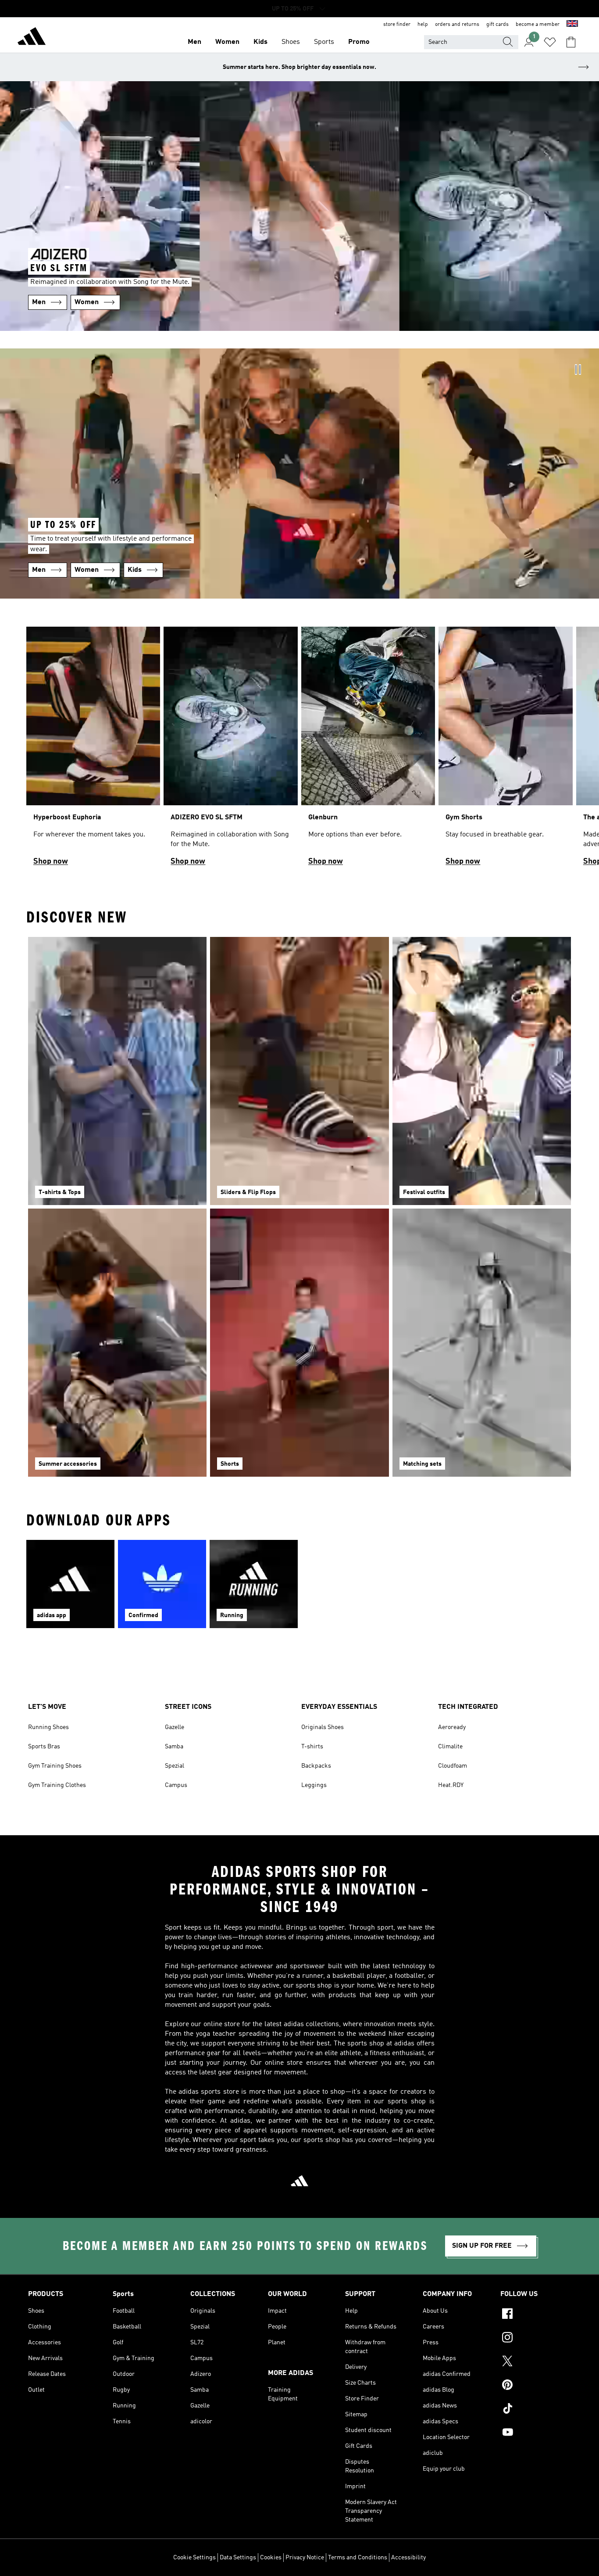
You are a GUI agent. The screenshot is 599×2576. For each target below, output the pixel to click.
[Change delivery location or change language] (572, 25)
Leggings (314, 1785)
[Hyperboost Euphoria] (93, 750)
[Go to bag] (571, 42)
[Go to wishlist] (550, 42)
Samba (174, 1747)
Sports (324, 42)
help (423, 25)
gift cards (497, 25)
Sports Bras (44, 1747)
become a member (538, 25)
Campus (176, 1785)
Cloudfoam (453, 1766)
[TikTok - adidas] (536, 2410)
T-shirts (312, 1747)
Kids (260, 42)
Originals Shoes (323, 1727)
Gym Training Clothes (57, 1785)
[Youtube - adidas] (536, 2433)
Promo (359, 42)
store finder (397, 25)
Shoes (291, 42)
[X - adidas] (536, 2362)
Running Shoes (48, 1727)
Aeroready (452, 1727)
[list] (299, 750)
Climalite (450, 1747)
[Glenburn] (368, 750)
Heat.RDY (451, 1785)
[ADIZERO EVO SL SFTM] (230, 750)
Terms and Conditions (358, 2558)
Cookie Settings (194, 2558)
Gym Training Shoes (55, 1766)
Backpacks (316, 1766)
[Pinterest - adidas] (536, 2386)
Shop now (51, 861)
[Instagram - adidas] (536, 2339)
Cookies (271, 2558)
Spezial (175, 1766)
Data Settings (238, 2558)
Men (194, 42)
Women (227, 42)
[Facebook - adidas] (536, 2315)
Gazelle (175, 1727)
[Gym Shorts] (505, 750)
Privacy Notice (305, 2558)
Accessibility (408, 2558)
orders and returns (457, 25)
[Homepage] (32, 38)
